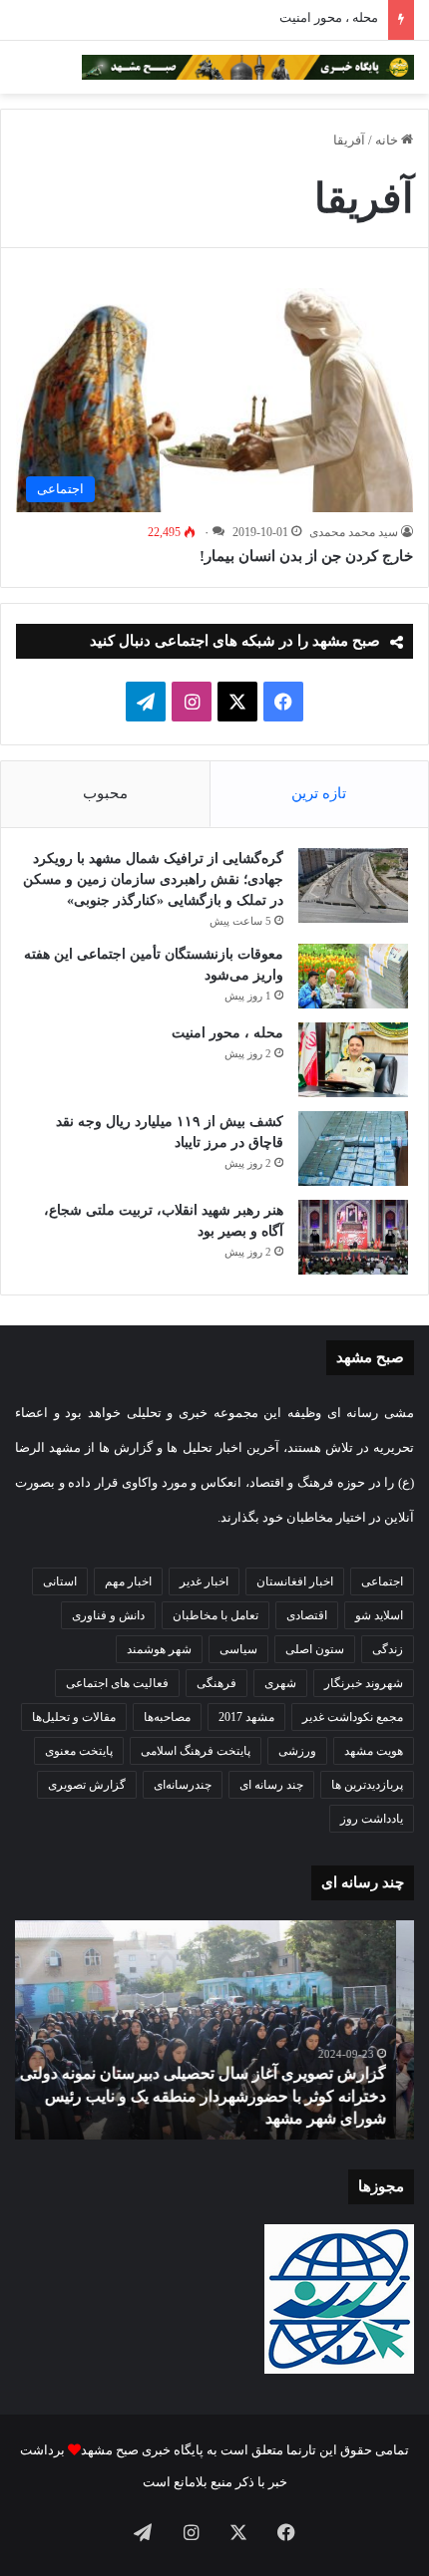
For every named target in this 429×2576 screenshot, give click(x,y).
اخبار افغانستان (295, 1581)
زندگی (388, 1649)
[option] (214, 2030)
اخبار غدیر (204, 1581)
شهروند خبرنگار (364, 1683)
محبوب (105, 793)
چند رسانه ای (271, 1785)
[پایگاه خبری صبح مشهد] (248, 67)
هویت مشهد (374, 1751)
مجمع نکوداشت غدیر (353, 1717)
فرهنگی (216, 1683)
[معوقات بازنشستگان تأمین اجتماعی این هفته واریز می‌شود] (353, 977)
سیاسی (238, 1649)
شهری (280, 1683)
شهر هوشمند (159, 1649)
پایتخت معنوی (79, 1751)
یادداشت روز (372, 1819)
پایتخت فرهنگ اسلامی (196, 1751)
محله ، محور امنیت (329, 17)
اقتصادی (307, 1615)
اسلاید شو (379, 1615)
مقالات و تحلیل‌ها (74, 1717)
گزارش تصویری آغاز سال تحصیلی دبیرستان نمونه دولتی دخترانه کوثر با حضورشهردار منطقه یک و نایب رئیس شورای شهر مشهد (221, 2096)
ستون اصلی (315, 1649)
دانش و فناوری (108, 1615)
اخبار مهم (128, 1581)
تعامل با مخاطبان (215, 1615)
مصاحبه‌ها (167, 1717)
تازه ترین (319, 793)
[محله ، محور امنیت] (353, 1060)
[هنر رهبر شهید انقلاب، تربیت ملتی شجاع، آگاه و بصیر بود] (353, 1237)
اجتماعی (382, 1581)
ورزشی (297, 1751)
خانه (388, 140)
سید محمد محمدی (354, 532)
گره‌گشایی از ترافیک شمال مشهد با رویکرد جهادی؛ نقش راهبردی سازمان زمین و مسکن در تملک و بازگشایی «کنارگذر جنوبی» (153, 879)
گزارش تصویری (87, 1785)
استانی (60, 1581)
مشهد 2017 (246, 1717)
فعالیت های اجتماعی (117, 1683)
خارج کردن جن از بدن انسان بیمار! (306, 556)
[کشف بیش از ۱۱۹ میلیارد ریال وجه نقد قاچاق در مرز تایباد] (353, 1148)
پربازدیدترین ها (367, 1785)
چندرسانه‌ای (183, 1785)
